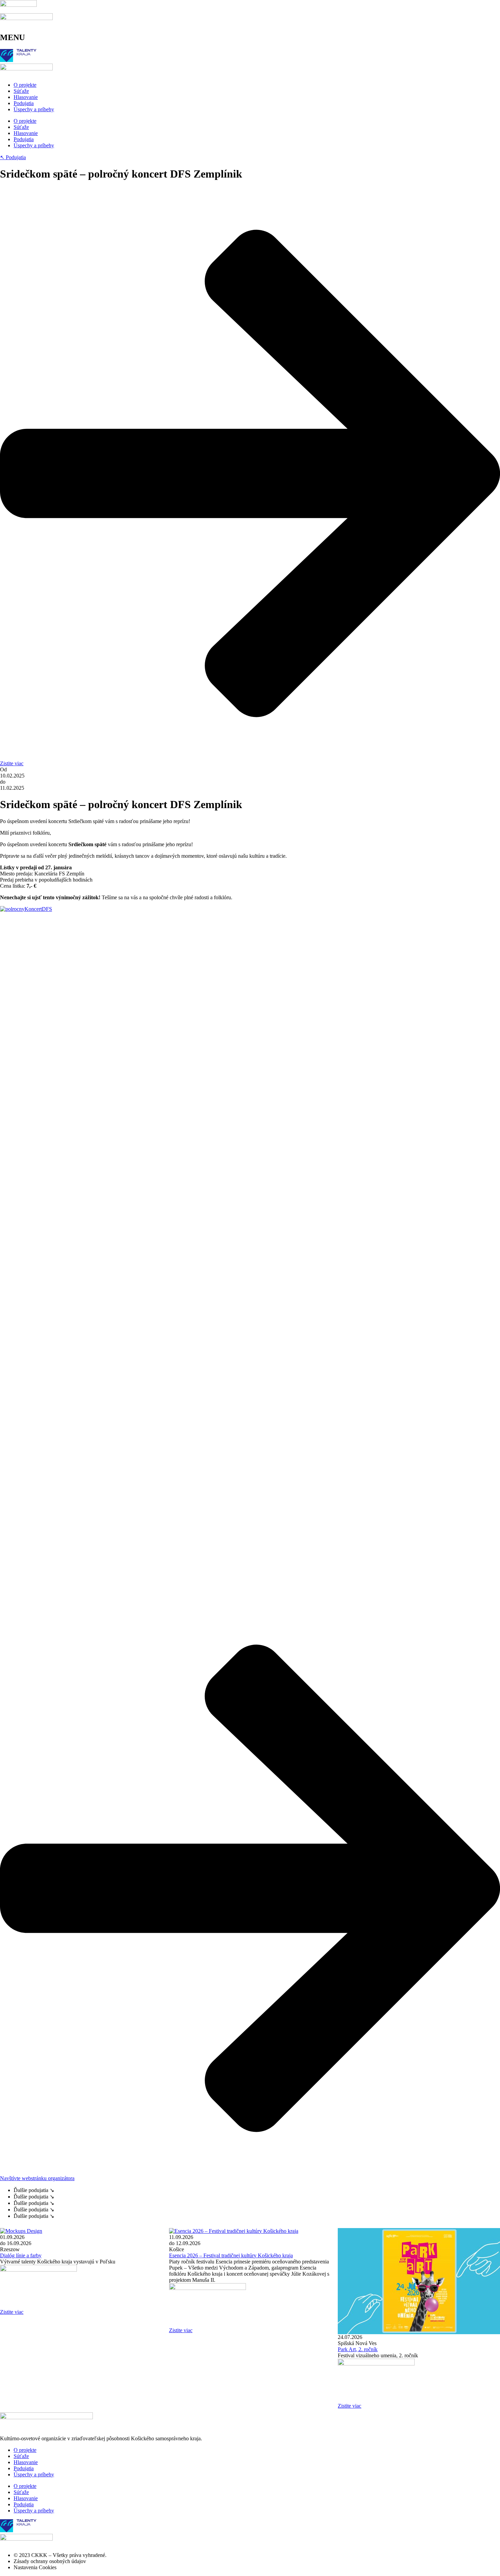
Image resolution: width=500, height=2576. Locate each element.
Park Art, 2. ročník (358, 2349)
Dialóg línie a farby (21, 2255)
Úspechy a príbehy (34, 109)
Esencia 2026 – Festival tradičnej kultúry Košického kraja (231, 2255)
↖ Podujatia (13, 157)
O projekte (25, 85)
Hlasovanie (26, 97)
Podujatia (24, 103)
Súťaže (21, 91)
